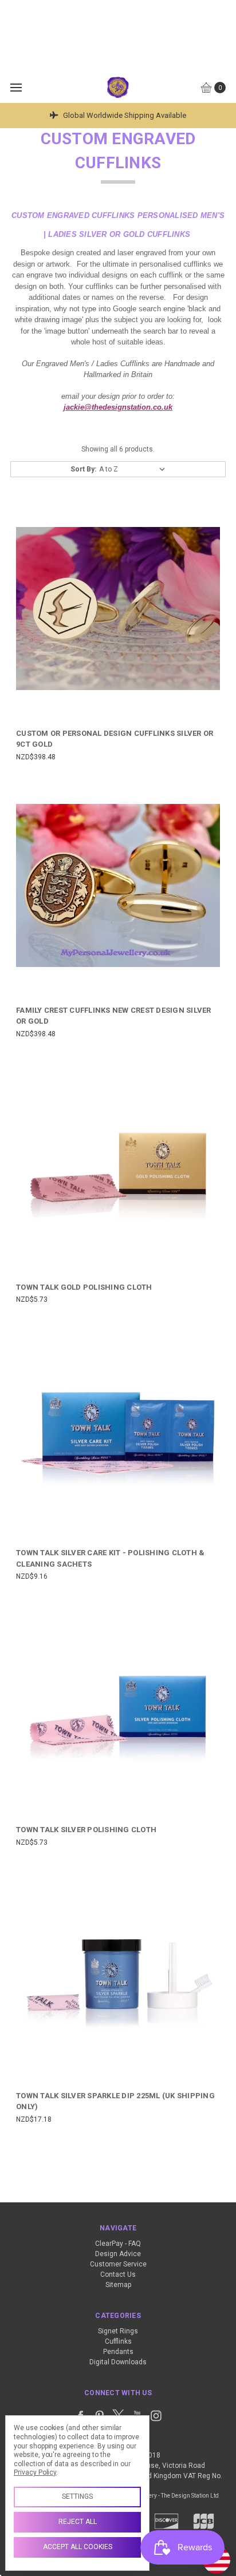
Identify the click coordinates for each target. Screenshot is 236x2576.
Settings (77, 2496)
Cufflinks (118, 2341)
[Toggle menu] (16, 87)
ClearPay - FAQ (118, 2244)
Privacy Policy (35, 2472)
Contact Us (118, 2274)
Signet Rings (118, 2331)
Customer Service (118, 2264)
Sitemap (118, 2285)
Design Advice (118, 2254)
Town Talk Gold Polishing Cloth (84, 1287)
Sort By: (83, 469)
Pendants (118, 2352)
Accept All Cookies (78, 2547)
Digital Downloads (118, 2362)
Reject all (78, 2522)
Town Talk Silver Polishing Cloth (86, 1830)
